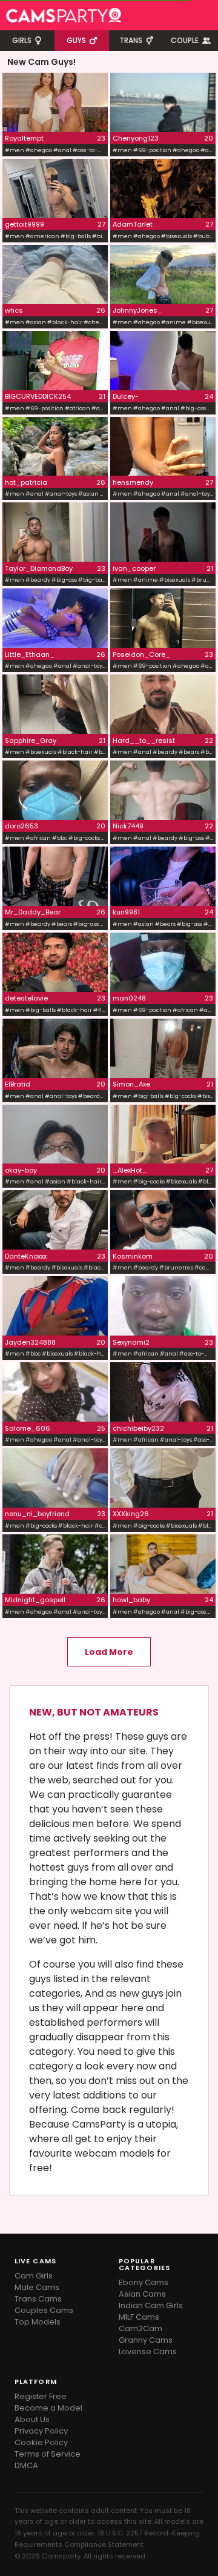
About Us (32, 2419)
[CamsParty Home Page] (64, 15)
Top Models (38, 2322)
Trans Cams (38, 2299)
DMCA (26, 2465)
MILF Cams (139, 2317)
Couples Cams (44, 2310)
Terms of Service (48, 2454)
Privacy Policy (41, 2431)
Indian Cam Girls (151, 2305)
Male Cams (37, 2287)
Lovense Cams (148, 2351)
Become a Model (48, 2408)
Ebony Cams (144, 2282)
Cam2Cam (140, 2328)
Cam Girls (34, 2276)
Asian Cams (142, 2294)
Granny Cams (146, 2340)
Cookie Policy (41, 2442)
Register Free (41, 2396)
